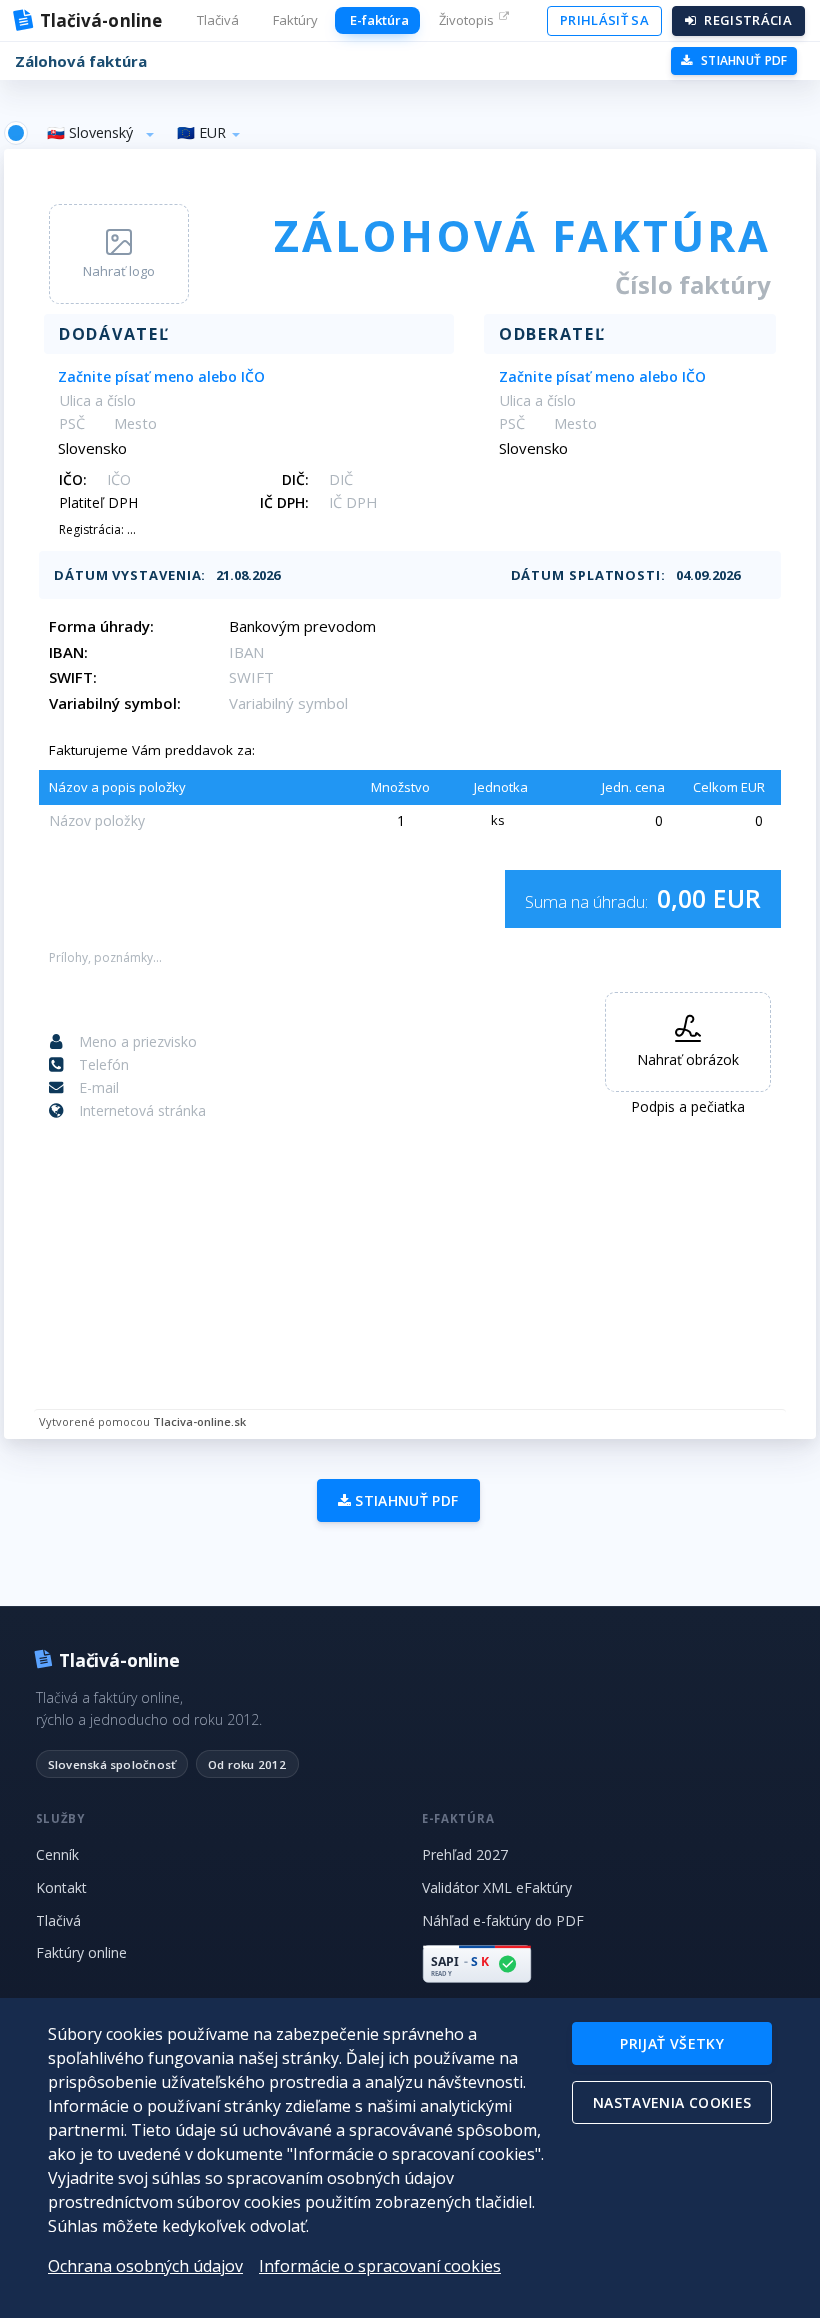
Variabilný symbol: (115, 703)
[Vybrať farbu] (16, 133)
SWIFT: (73, 677)
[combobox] (101, 133)
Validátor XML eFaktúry (497, 1887)
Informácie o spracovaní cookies (380, 2266)
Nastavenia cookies (672, 2102)
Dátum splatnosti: (588, 575)
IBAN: (68, 652)
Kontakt (61, 1887)
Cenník (57, 1854)
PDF (744, 60)
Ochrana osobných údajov (145, 2266)
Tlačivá (58, 1920)
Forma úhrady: (101, 626)
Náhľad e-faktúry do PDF (503, 1920)
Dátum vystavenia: (130, 575)
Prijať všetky (672, 2043)
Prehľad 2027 (465, 1854)
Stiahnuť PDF (405, 1500)
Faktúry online (81, 1952)
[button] (216, 21)
